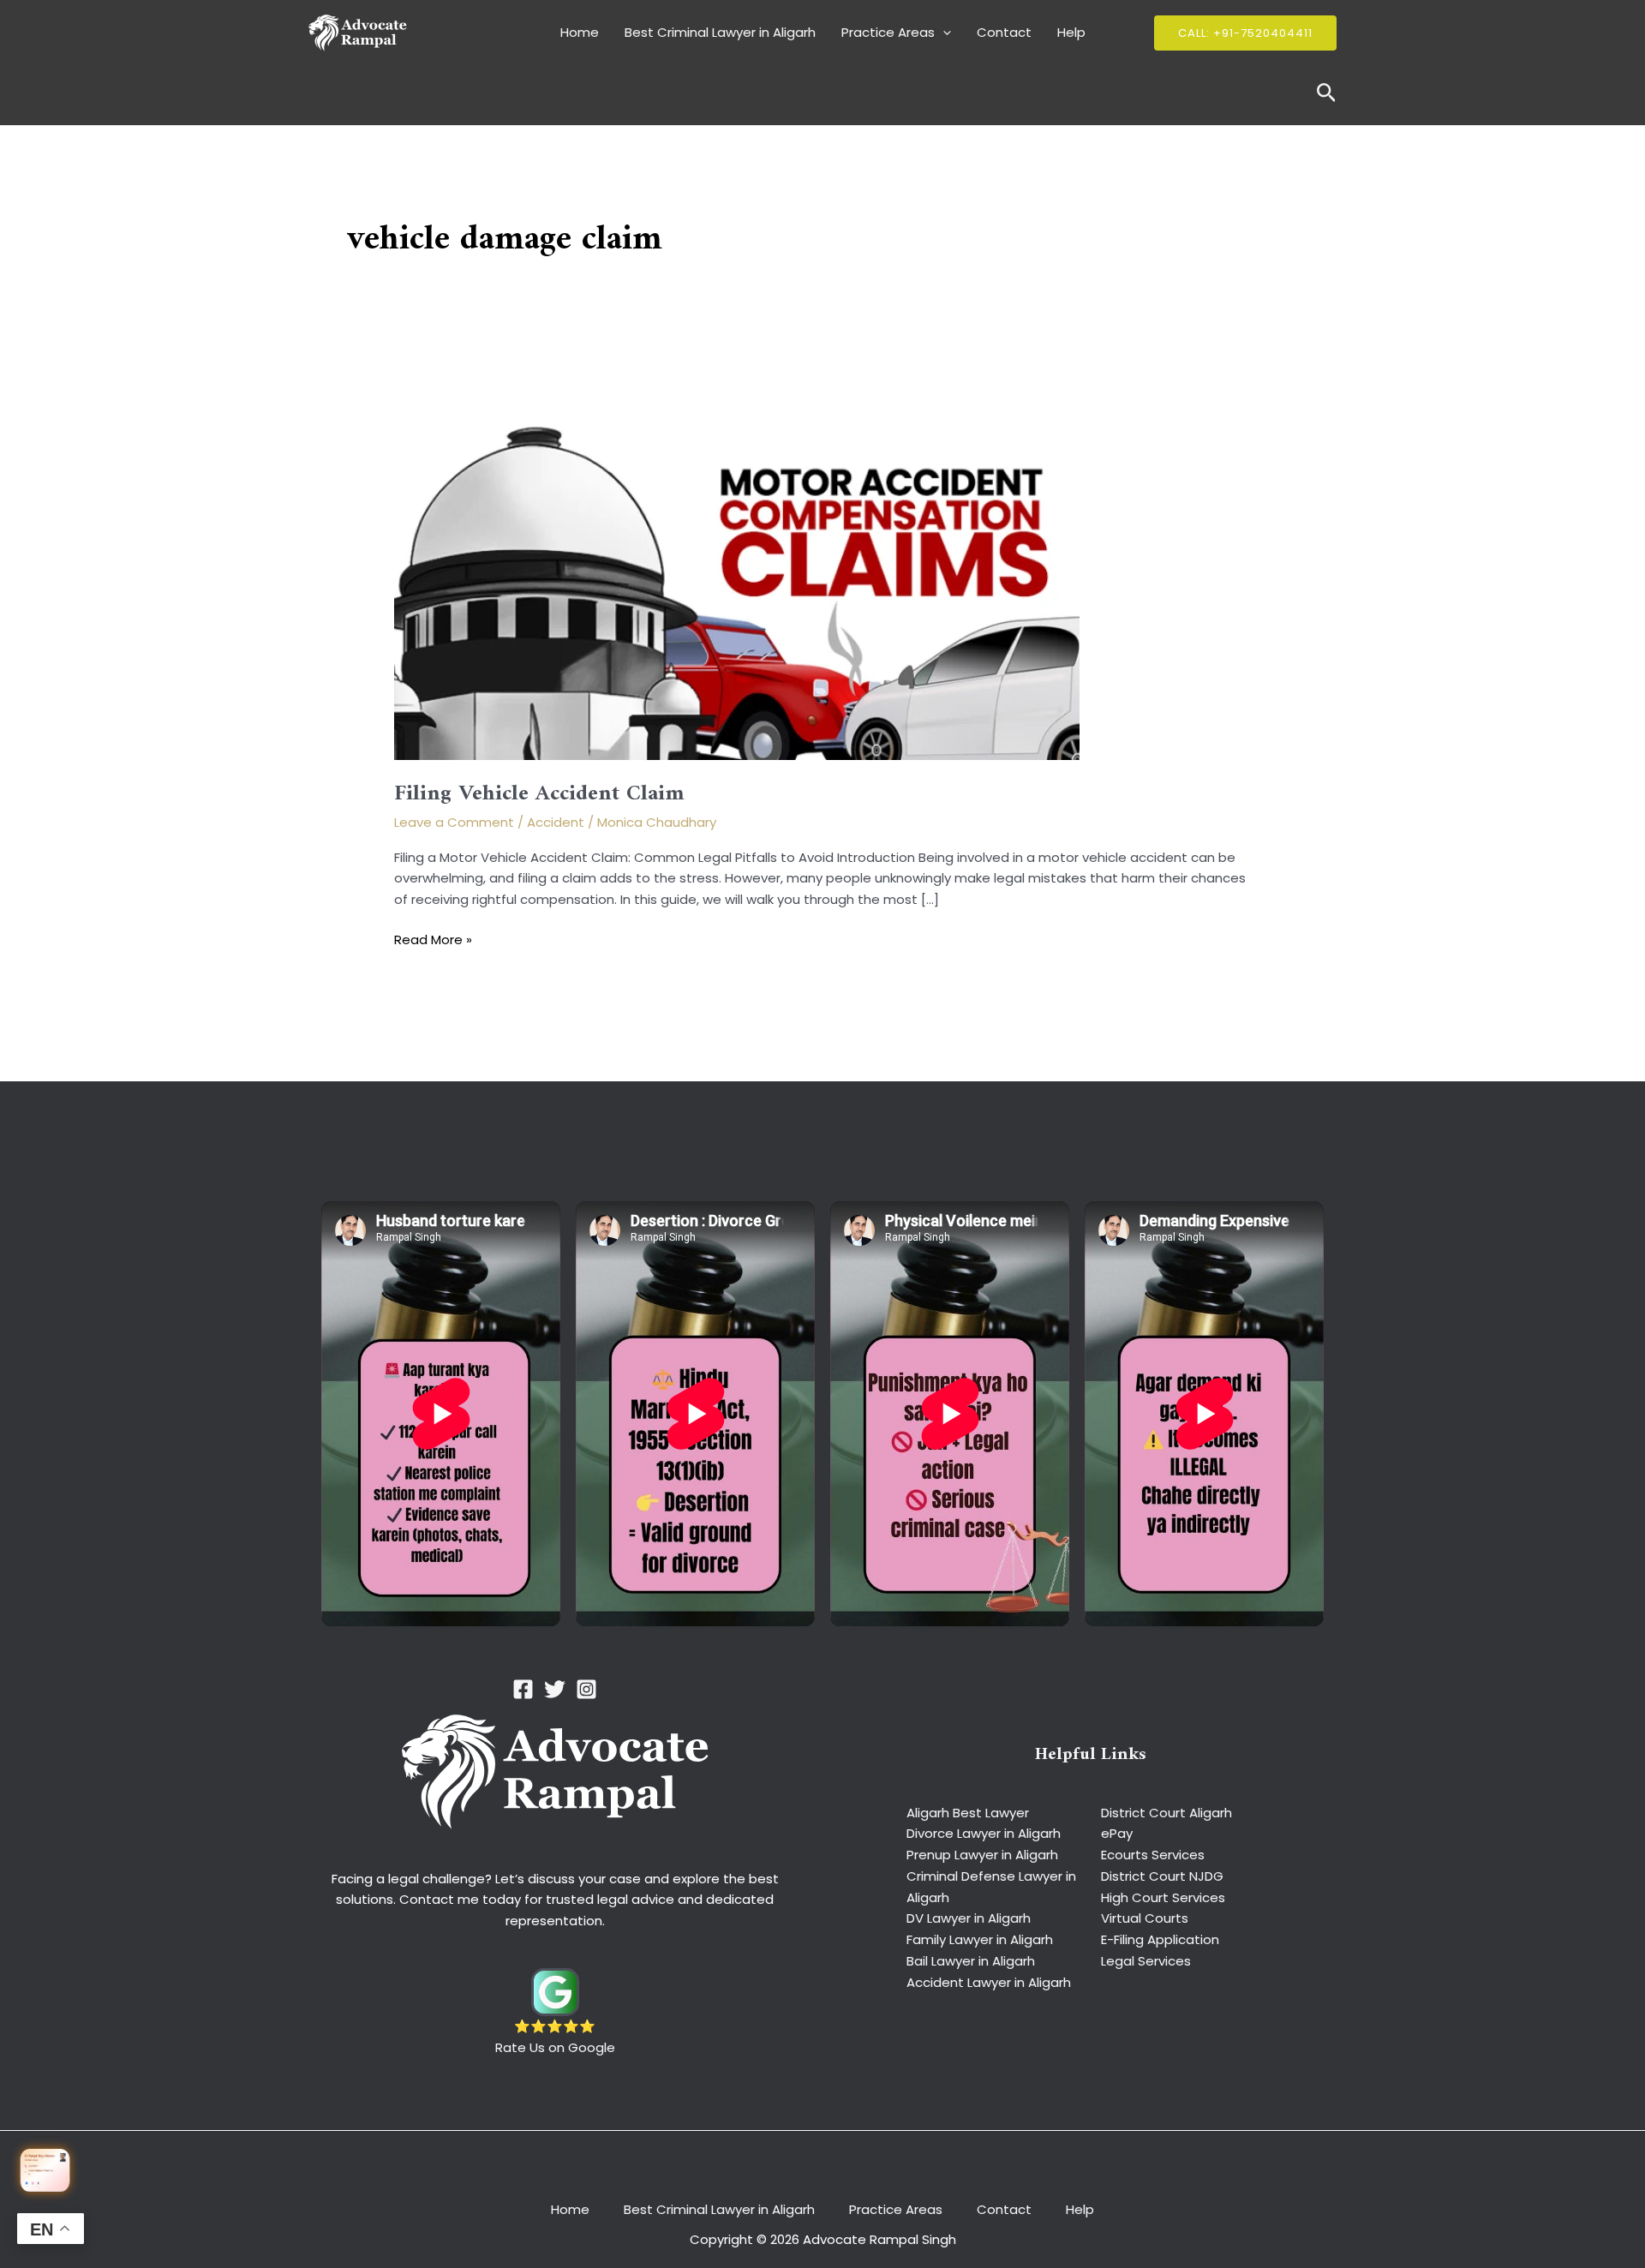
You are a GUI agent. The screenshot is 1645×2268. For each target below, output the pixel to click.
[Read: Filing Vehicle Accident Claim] (737, 567)
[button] (943, 33)
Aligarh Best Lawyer (968, 1813)
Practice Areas (888, 32)
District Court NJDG (1162, 1876)
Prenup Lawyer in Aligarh (982, 1855)
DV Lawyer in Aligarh (969, 1918)
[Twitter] (555, 1689)
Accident (556, 822)
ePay (1117, 1833)
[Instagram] (586, 1689)
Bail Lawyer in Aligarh (971, 1961)
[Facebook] (523, 1689)
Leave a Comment (454, 822)
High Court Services (1163, 1897)
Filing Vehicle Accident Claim (539, 794)
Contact (1004, 32)
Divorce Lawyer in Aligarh (984, 1833)
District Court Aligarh (1166, 1813)
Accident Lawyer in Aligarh (989, 1982)
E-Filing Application (1160, 1939)
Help (1071, 32)
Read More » (433, 940)
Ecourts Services (1153, 1855)
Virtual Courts (1145, 1918)
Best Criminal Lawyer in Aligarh (720, 32)
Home (580, 32)
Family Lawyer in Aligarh (980, 1939)
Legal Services (1146, 1961)
